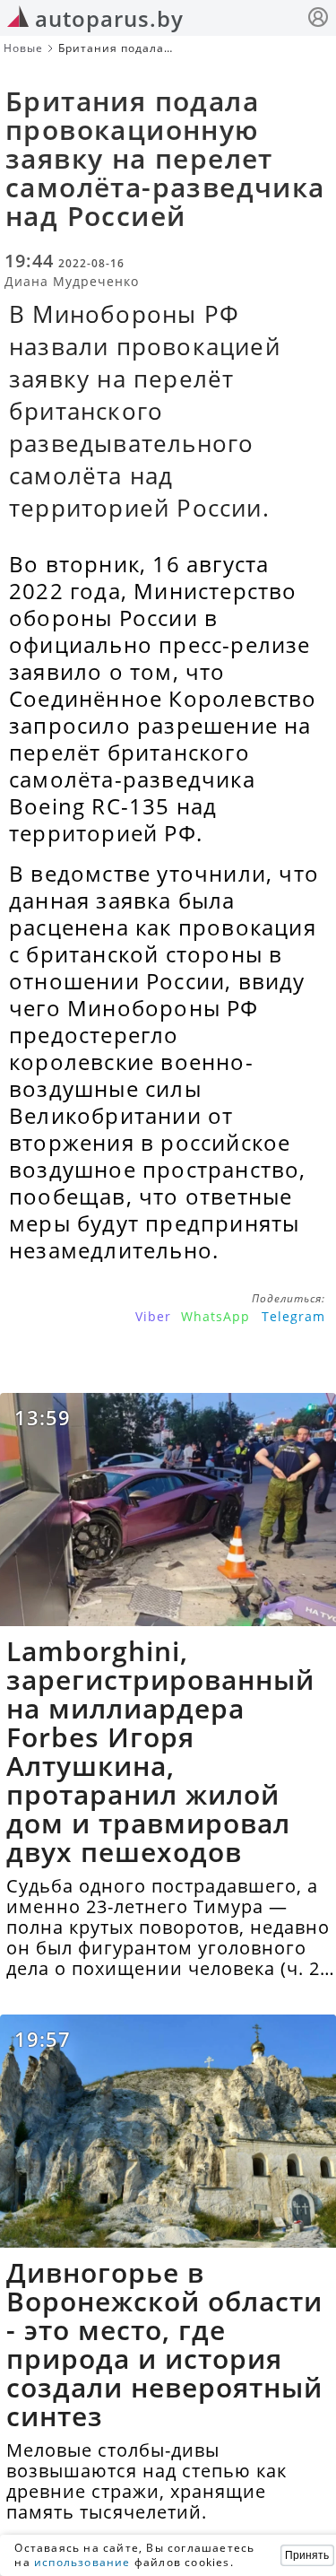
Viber (153, 1316)
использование (82, 2562)
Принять (307, 2555)
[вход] (318, 19)
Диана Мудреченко (72, 281)
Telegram (293, 1316)
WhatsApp (215, 1316)
